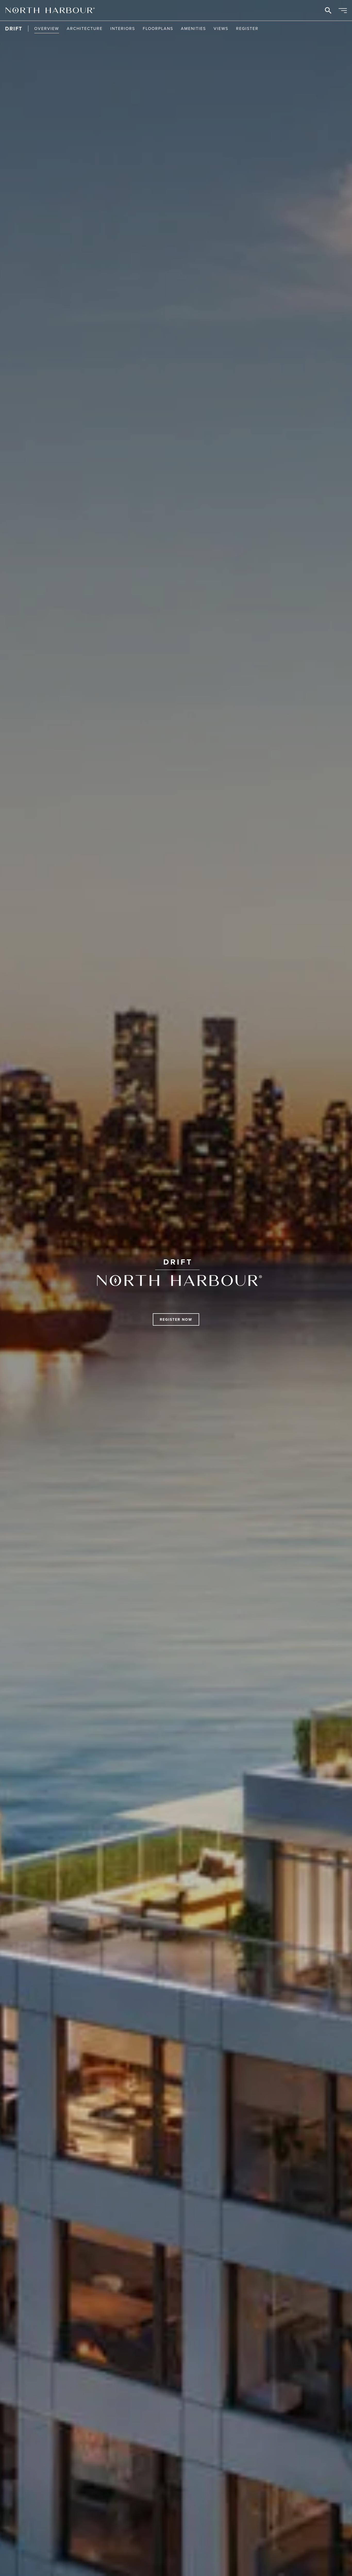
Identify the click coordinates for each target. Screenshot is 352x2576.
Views (221, 28)
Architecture (85, 28)
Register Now (176, 1319)
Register (247, 28)
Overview (47, 28)
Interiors (123, 28)
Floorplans (158, 28)
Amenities (193, 28)
